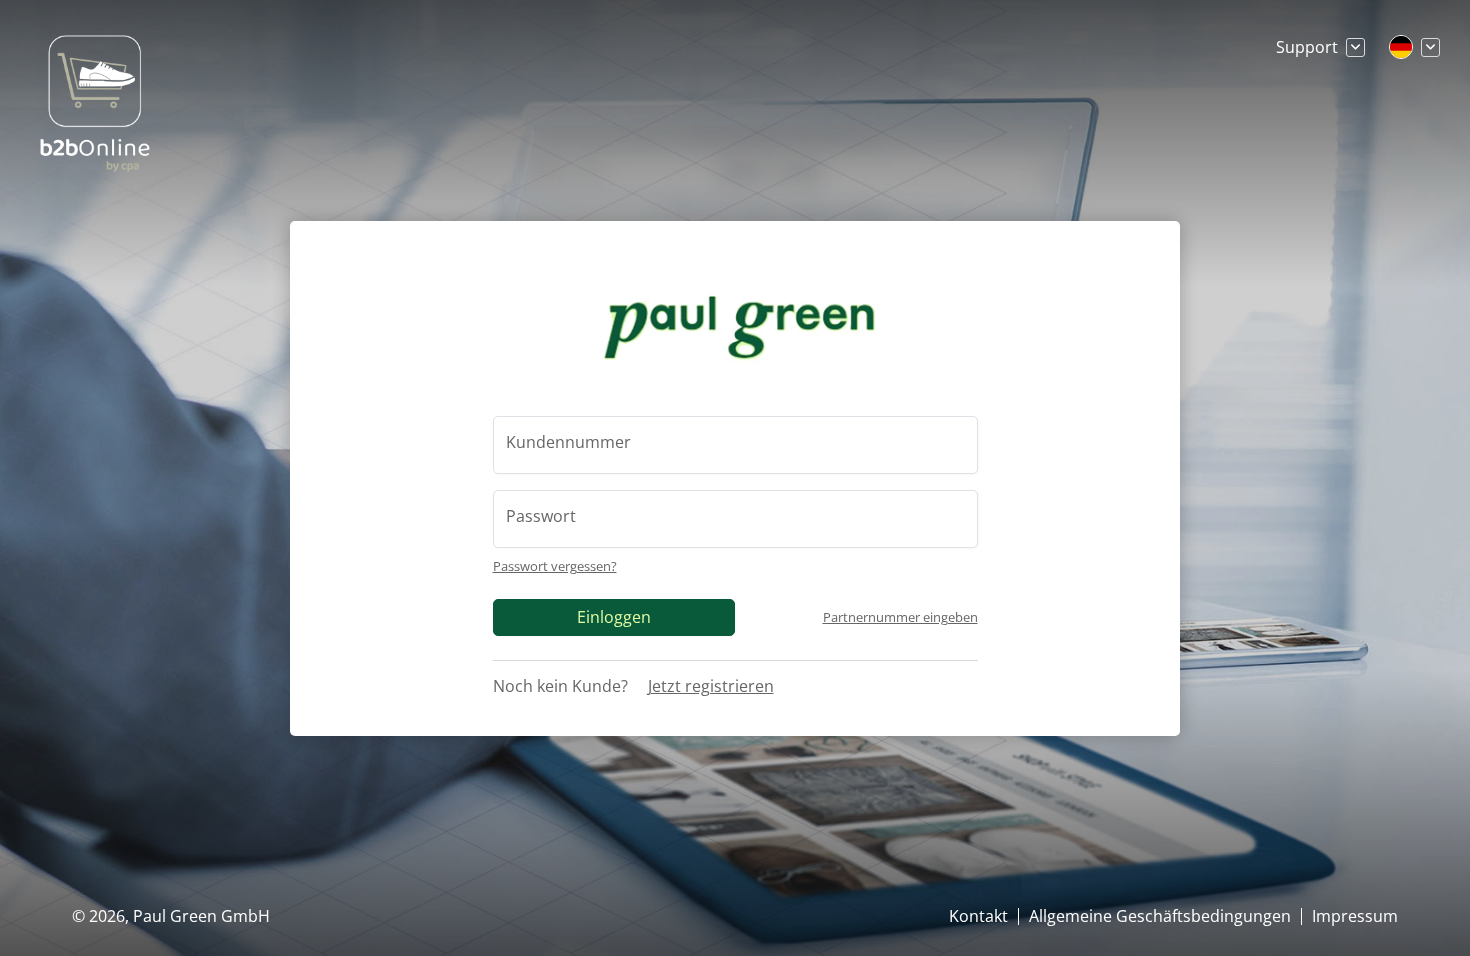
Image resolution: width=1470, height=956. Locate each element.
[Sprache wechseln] (1414, 47)
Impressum (1355, 916)
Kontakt (978, 916)
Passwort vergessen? (555, 566)
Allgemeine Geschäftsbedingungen (1160, 916)
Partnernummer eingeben (900, 618)
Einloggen (614, 617)
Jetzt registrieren (711, 686)
